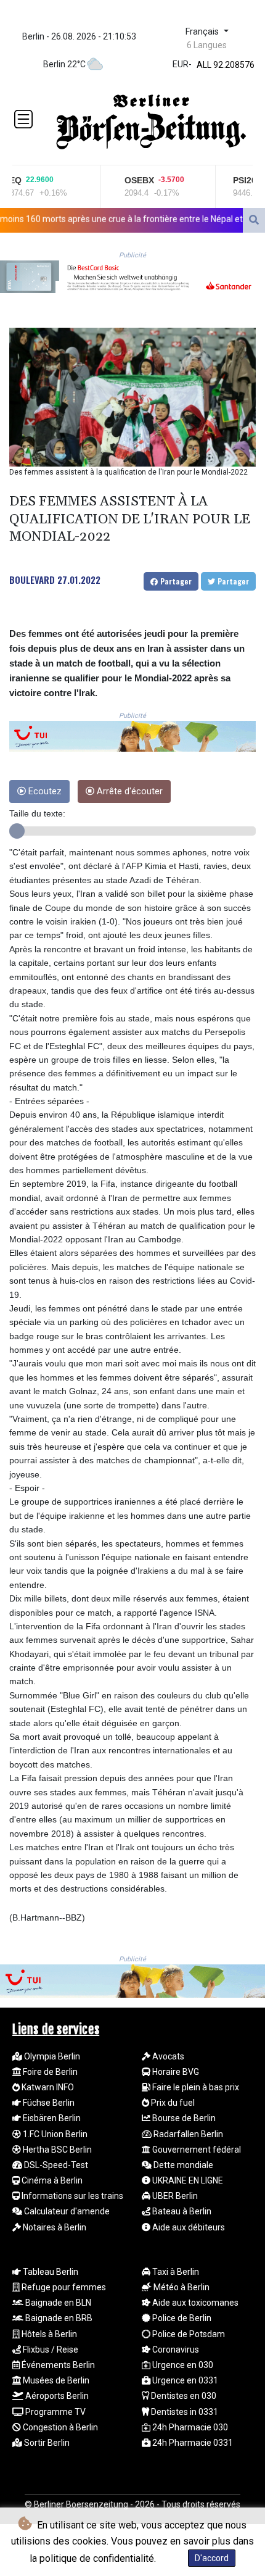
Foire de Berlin (49, 2072)
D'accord (212, 2558)
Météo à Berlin (181, 2287)
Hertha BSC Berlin (56, 2150)
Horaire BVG (175, 2072)
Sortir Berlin (46, 2443)
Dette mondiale (182, 2165)
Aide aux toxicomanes (194, 2303)
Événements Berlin (57, 2365)
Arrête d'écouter (128, 791)
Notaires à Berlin (54, 2227)
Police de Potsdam (188, 2334)
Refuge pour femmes (63, 2287)
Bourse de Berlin (183, 2118)
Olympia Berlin (51, 2056)
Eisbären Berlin (51, 2118)
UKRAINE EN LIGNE (187, 2180)
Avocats (167, 2056)
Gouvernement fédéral (196, 2150)
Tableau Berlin (50, 2272)
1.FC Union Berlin (54, 2134)
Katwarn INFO (47, 2087)
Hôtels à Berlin (48, 2334)
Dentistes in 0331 (184, 2412)
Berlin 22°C (64, 64)
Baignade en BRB (58, 2318)
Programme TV (55, 2412)
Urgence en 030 (182, 2365)
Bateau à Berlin (181, 2211)
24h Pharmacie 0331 (192, 2443)
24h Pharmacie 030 (189, 2427)
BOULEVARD (32, 580)
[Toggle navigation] (23, 119)
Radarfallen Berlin (187, 2134)
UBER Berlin (174, 2196)
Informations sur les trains (71, 2196)
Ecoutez (44, 791)
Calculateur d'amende (66, 2211)
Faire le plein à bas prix (195, 2087)
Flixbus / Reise (50, 2350)
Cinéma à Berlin (51, 2180)
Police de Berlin (181, 2318)
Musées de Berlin (55, 2380)
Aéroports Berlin (56, 2396)
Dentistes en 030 (183, 2396)
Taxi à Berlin (175, 2272)
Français (203, 32)
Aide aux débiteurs (188, 2227)
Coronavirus (175, 2350)
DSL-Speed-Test (55, 2165)
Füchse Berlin (48, 2103)
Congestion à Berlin (59, 2427)
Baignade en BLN (57, 2303)
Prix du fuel (172, 2103)
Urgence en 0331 (184, 2380)
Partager (175, 581)
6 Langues (207, 45)
